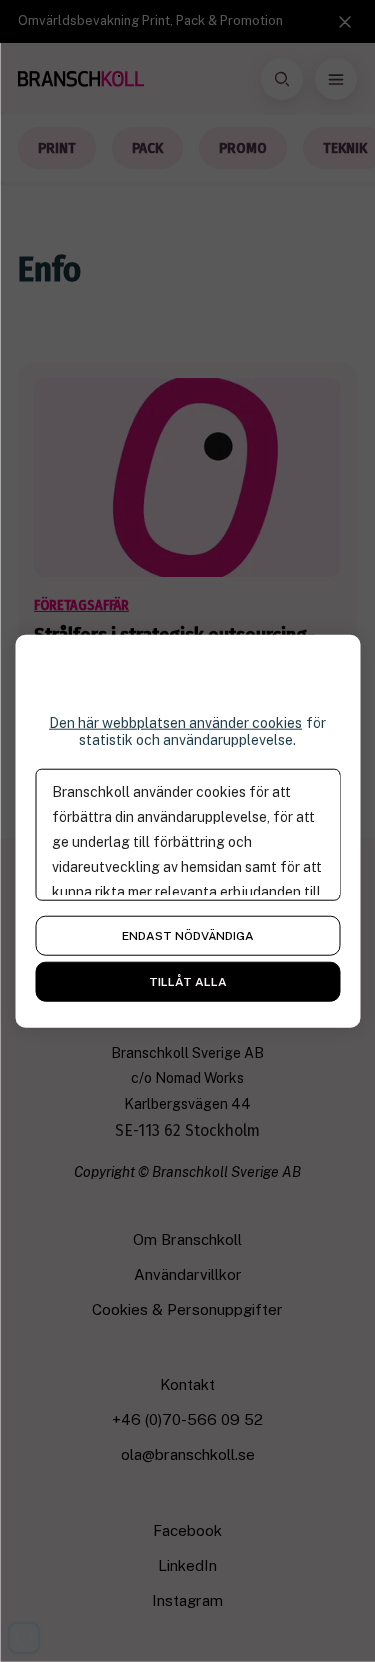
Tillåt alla (188, 981)
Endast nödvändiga (188, 935)
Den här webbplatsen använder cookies (175, 723)
